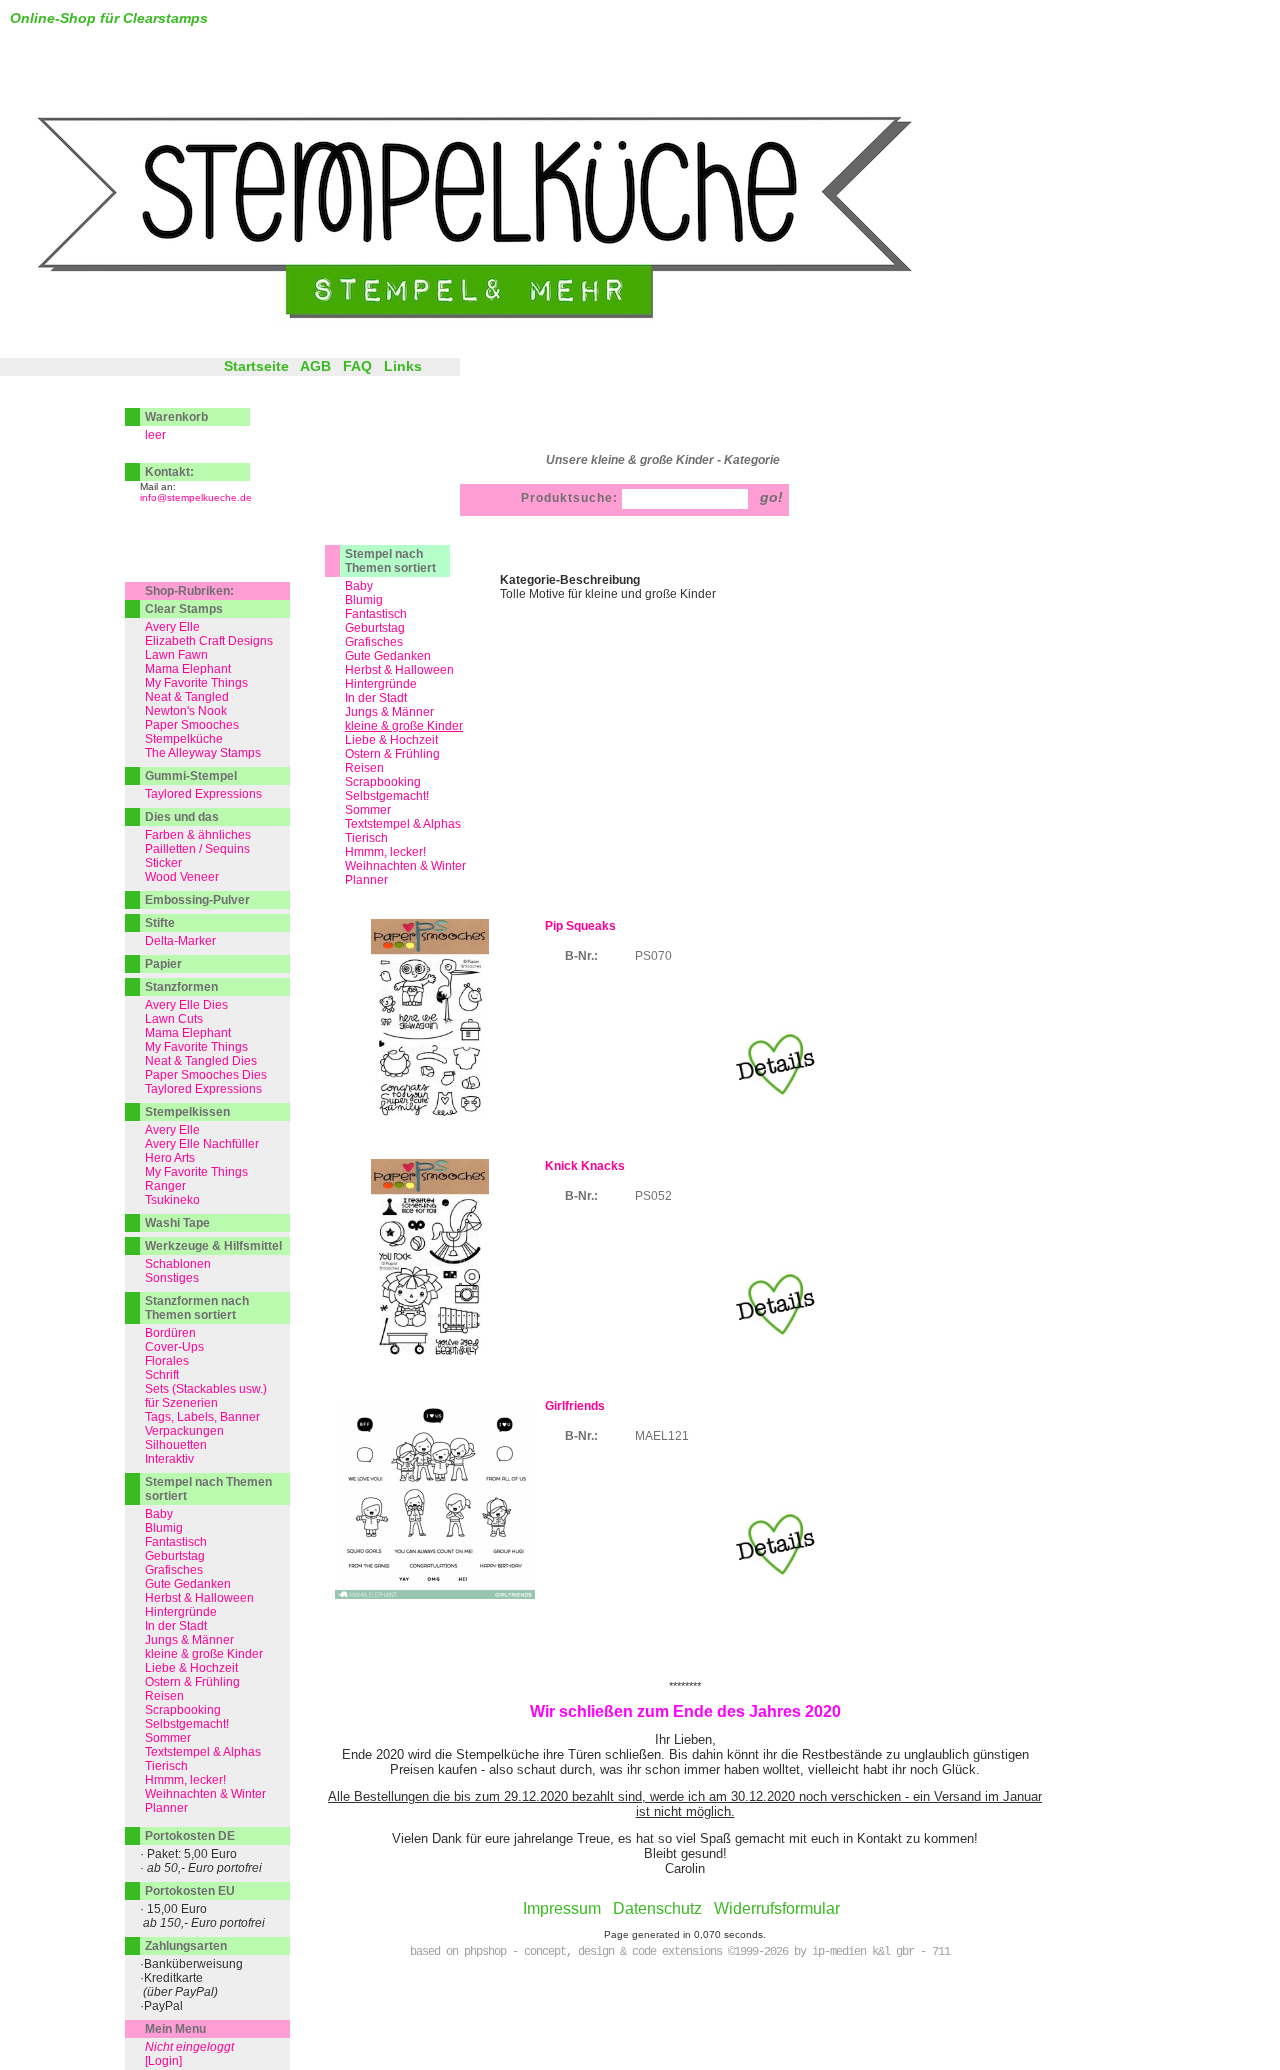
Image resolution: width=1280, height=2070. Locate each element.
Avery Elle (172, 627)
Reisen (364, 768)
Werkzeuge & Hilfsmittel (213, 1246)
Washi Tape (177, 1223)
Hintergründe (381, 684)
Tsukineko (172, 1200)
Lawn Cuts (174, 1019)
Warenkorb (176, 417)
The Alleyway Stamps (203, 753)
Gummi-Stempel (191, 776)
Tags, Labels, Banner (202, 1417)
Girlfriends (575, 1406)
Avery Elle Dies (186, 1005)
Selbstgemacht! (387, 796)
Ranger (165, 1186)
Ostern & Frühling (392, 754)
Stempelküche (184, 739)
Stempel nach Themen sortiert (390, 561)
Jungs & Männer (389, 712)
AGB (315, 366)
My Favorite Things (196, 683)
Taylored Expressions (203, 794)
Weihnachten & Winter (405, 866)
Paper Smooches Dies (206, 1075)
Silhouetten (176, 1445)
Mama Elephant (188, 669)
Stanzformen (181, 987)
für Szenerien (181, 1403)
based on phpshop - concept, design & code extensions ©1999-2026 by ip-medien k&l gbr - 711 (680, 1952)
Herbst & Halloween (399, 670)
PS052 (653, 1196)
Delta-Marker (180, 941)
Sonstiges (172, 1278)
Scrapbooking (383, 782)
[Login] (163, 2061)
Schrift (162, 1375)
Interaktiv (169, 1459)
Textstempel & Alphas (403, 824)
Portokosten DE (190, 1836)
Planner (366, 880)
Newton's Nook (186, 711)
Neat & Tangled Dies (201, 1061)
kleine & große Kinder (204, 1654)
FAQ (357, 366)
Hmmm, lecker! (385, 852)
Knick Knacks (585, 1166)
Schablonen (178, 1264)
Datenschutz (657, 1908)
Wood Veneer (182, 877)
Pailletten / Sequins (197, 849)
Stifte (160, 923)
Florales (167, 1361)
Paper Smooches (192, 725)
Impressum (562, 1908)
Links (403, 366)
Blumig (364, 600)
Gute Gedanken (388, 656)
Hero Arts (170, 1158)
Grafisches (374, 642)
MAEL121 (662, 1436)
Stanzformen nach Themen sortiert (197, 1308)
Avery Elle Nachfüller (202, 1144)
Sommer (368, 810)
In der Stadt (376, 698)
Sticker (163, 863)
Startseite (256, 366)
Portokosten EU (190, 1891)
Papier (163, 964)
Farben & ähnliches (198, 835)
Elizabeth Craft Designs (209, 641)
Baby (359, 586)
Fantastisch (376, 614)
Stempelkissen (187, 1112)
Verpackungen (184, 1431)
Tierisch (366, 838)
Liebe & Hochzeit (391, 740)
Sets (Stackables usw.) (206, 1389)
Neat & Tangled (187, 697)
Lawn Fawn (176, 655)
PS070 (653, 956)
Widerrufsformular (777, 1908)
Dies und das (182, 817)
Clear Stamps (184, 609)
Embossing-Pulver (197, 900)
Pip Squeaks (580, 926)
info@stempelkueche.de (196, 497)
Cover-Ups (174, 1347)
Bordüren (170, 1333)
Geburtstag (375, 628)
